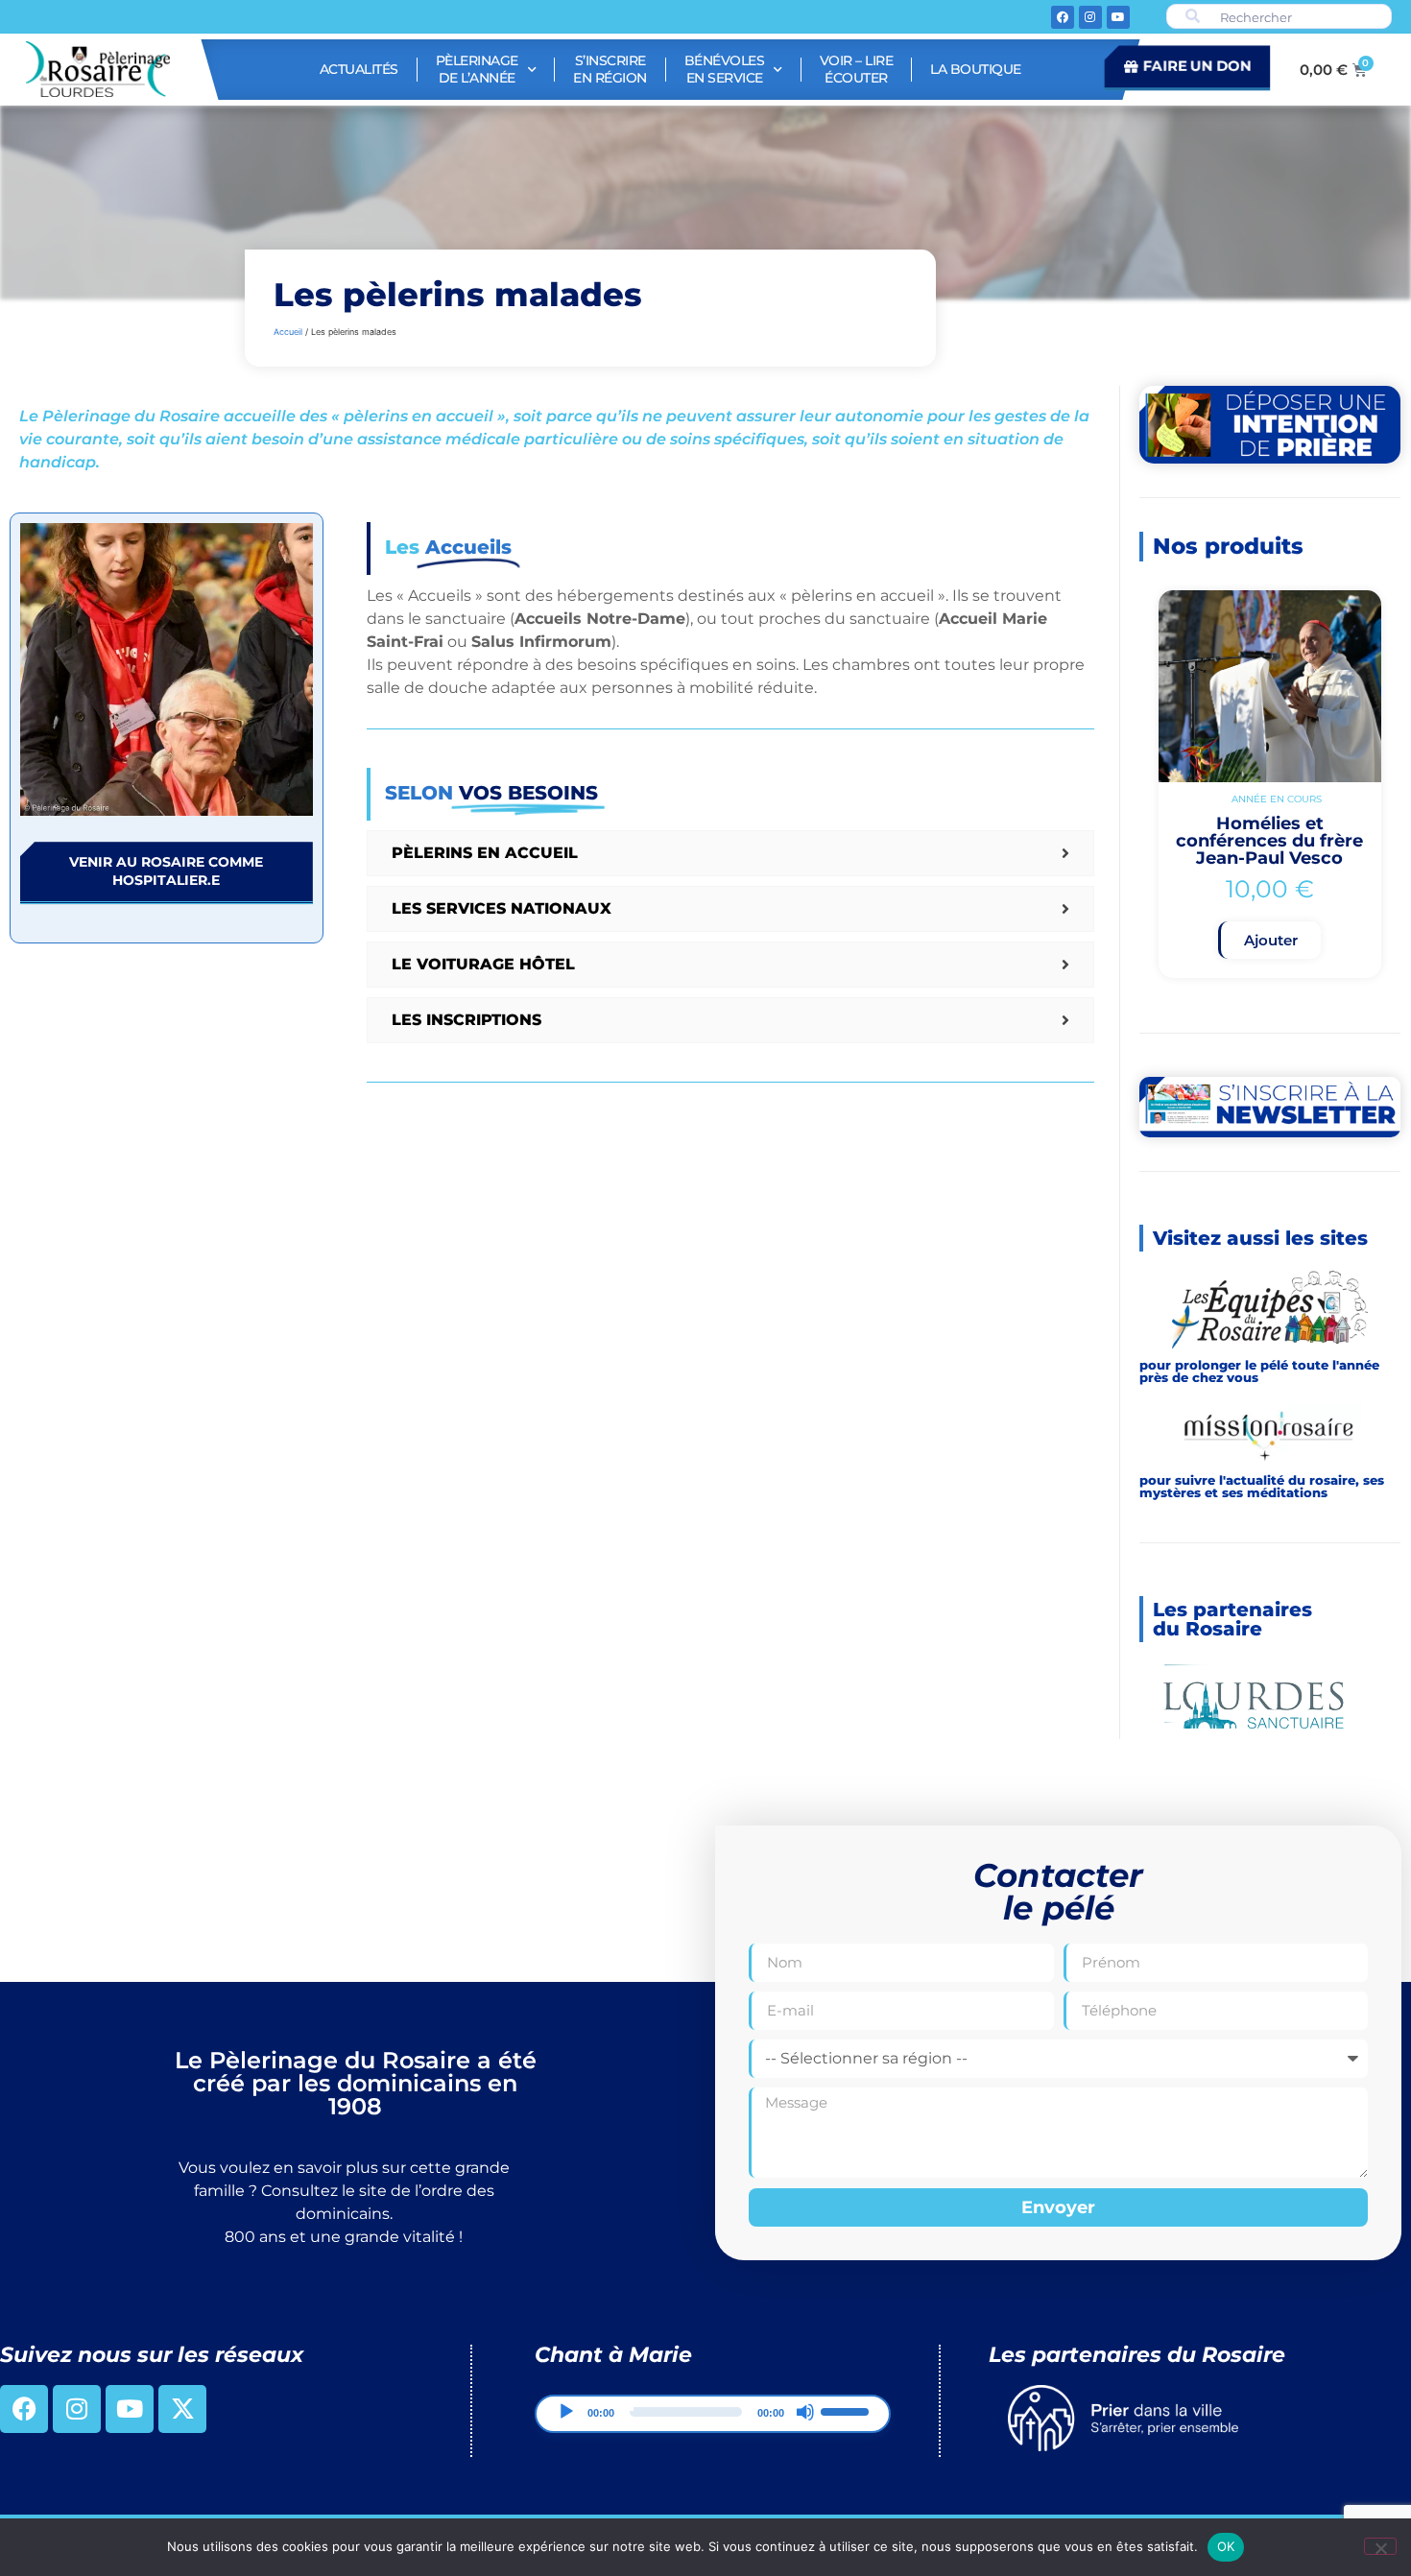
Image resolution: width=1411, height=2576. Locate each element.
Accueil (288, 332)
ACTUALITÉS (359, 69)
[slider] (848, 2428)
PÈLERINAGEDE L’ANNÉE (477, 69)
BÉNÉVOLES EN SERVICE (725, 69)
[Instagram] (1090, 17)
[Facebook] (1063, 17)
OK (1226, 2546)
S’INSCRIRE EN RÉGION (610, 69)
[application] (713, 2432)
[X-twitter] (182, 2427)
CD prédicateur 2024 (1269, 847)
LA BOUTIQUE (976, 69)
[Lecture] (566, 2430)
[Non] (1380, 2546)
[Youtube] (1118, 17)
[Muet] (805, 2430)
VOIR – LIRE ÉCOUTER (857, 69)
